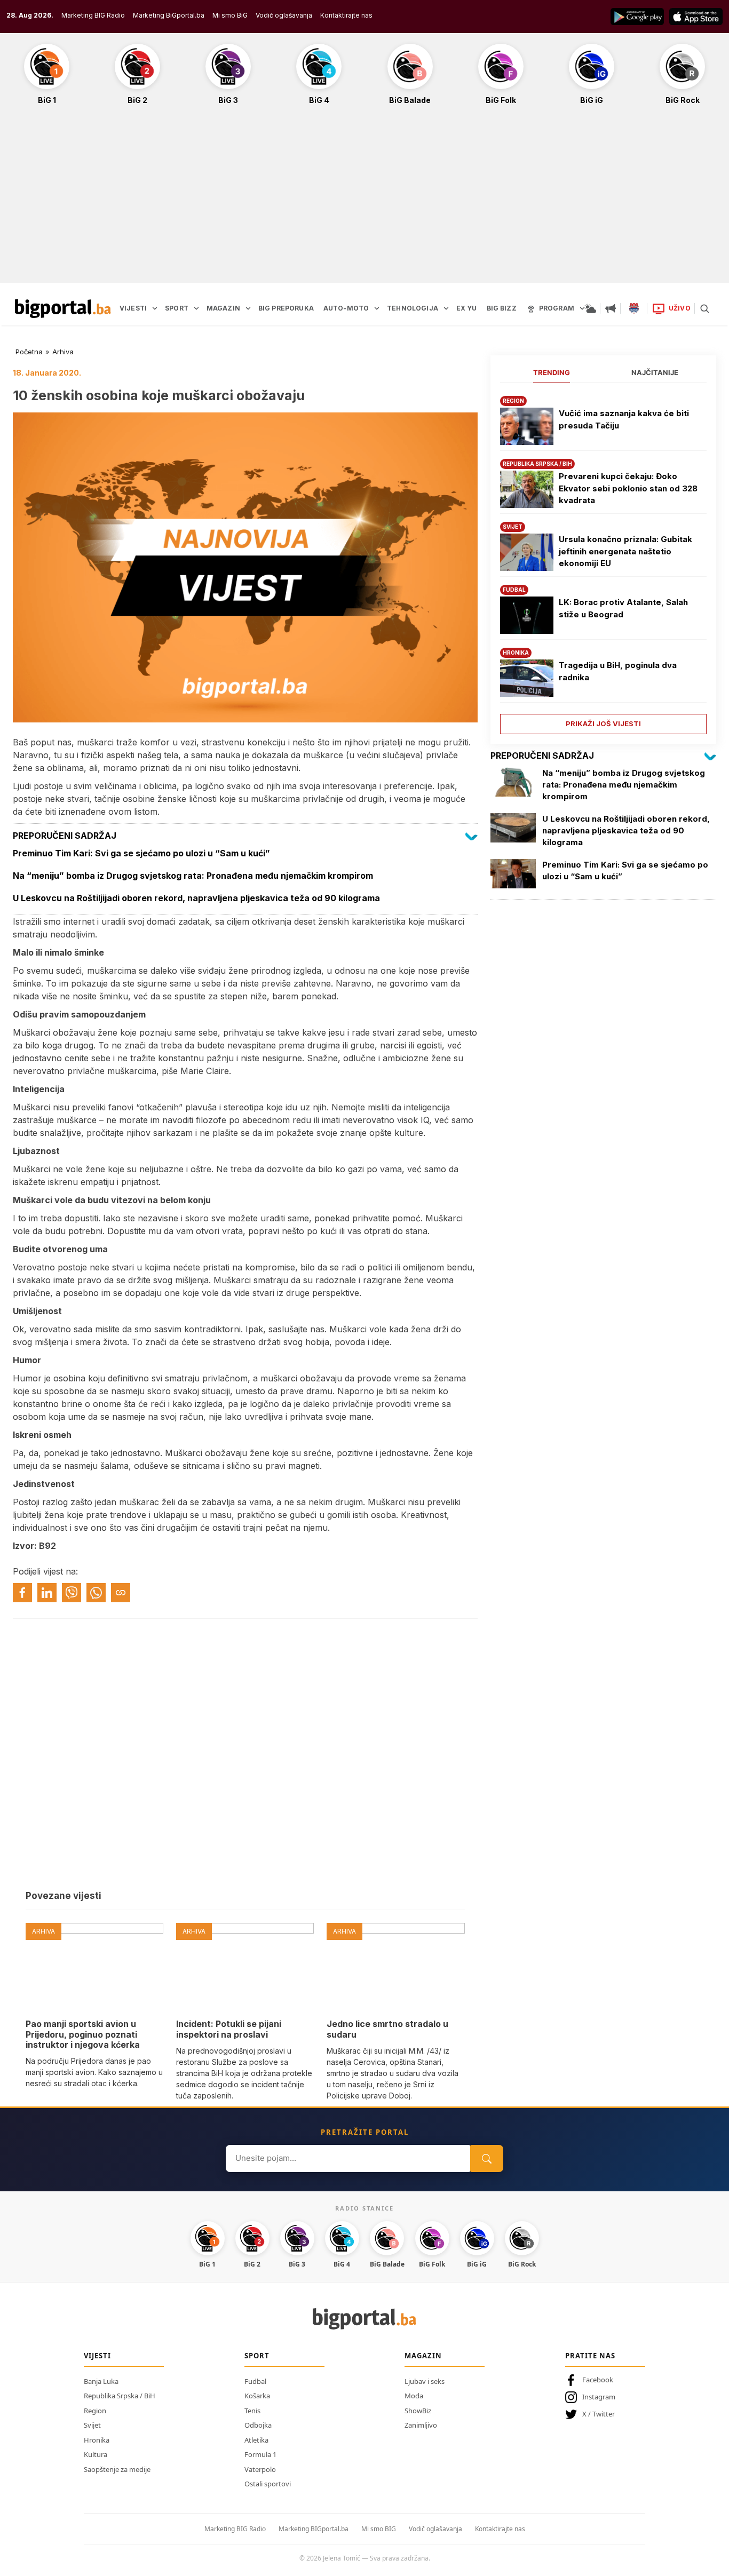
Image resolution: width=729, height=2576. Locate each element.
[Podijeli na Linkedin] (47, 1593)
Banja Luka (101, 2381)
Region (95, 2411)
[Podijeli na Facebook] (22, 1593)
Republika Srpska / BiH (120, 2396)
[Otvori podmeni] (155, 308)
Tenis (252, 2411)
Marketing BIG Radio (93, 15)
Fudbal (255, 2381)
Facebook (598, 2380)
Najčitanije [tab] (655, 372)
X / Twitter (599, 2414)
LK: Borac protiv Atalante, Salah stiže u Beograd (623, 608)
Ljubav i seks (425, 2381)
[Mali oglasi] (611, 308)
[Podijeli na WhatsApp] (96, 1593)
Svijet (92, 2425)
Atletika (256, 2440)
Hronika (97, 2440)
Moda (414, 2396)
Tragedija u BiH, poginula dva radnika (618, 671)
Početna (29, 352)
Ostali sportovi (268, 2484)
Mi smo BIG (379, 2529)
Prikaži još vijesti (603, 723)
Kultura (96, 2454)
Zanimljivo (421, 2425)
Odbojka (258, 2425)
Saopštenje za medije (117, 2469)
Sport (257, 2356)
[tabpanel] (603, 561)
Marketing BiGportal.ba (169, 15)
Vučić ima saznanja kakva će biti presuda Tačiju (624, 419)
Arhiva (63, 352)
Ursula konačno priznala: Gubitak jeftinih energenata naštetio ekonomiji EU (625, 551)
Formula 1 (260, 2454)
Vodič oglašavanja (284, 15)
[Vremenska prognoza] (590, 308)
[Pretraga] (704, 308)
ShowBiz (418, 2411)
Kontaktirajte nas (346, 15)
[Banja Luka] (634, 308)
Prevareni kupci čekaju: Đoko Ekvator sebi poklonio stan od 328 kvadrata (628, 488)
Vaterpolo (260, 2469)
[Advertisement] (364, 200)
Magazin (423, 2356)
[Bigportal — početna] (63, 308)
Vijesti (97, 2356)
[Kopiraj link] (121, 1593)
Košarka (257, 2396)
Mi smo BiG (230, 15)
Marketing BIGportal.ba (314, 2529)
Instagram (599, 2397)
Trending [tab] (552, 372)
